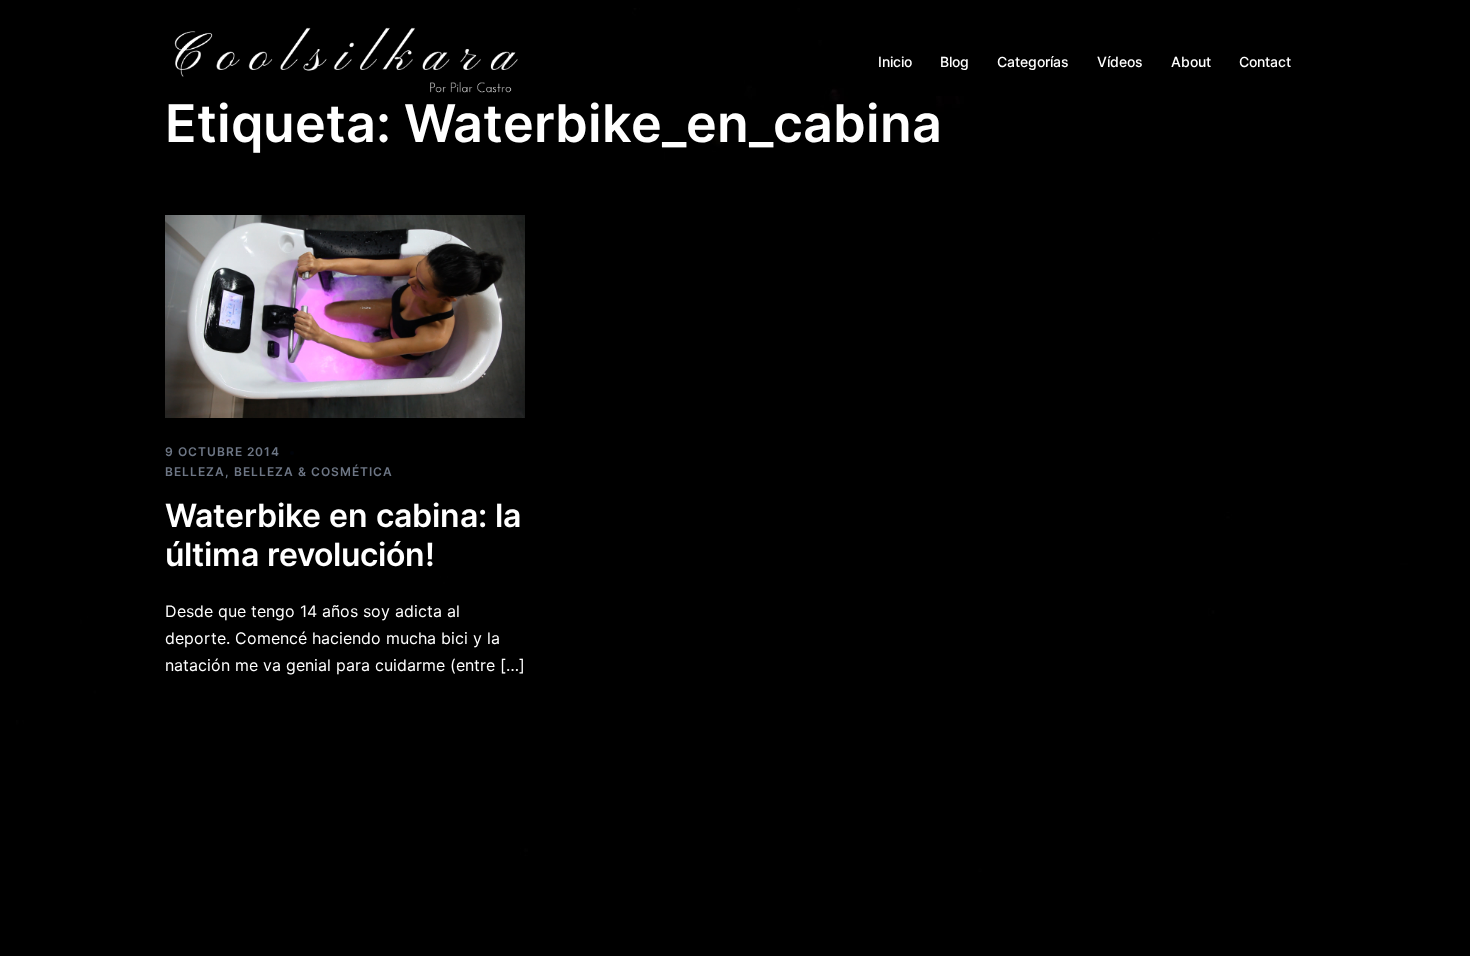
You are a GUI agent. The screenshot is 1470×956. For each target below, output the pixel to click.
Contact (1265, 61)
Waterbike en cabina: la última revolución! (343, 534)
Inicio (895, 61)
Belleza (195, 471)
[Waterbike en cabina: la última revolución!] (345, 315)
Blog (954, 61)
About (1191, 61)
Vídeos (1120, 61)
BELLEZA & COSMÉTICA (313, 471)
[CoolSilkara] (345, 60)
